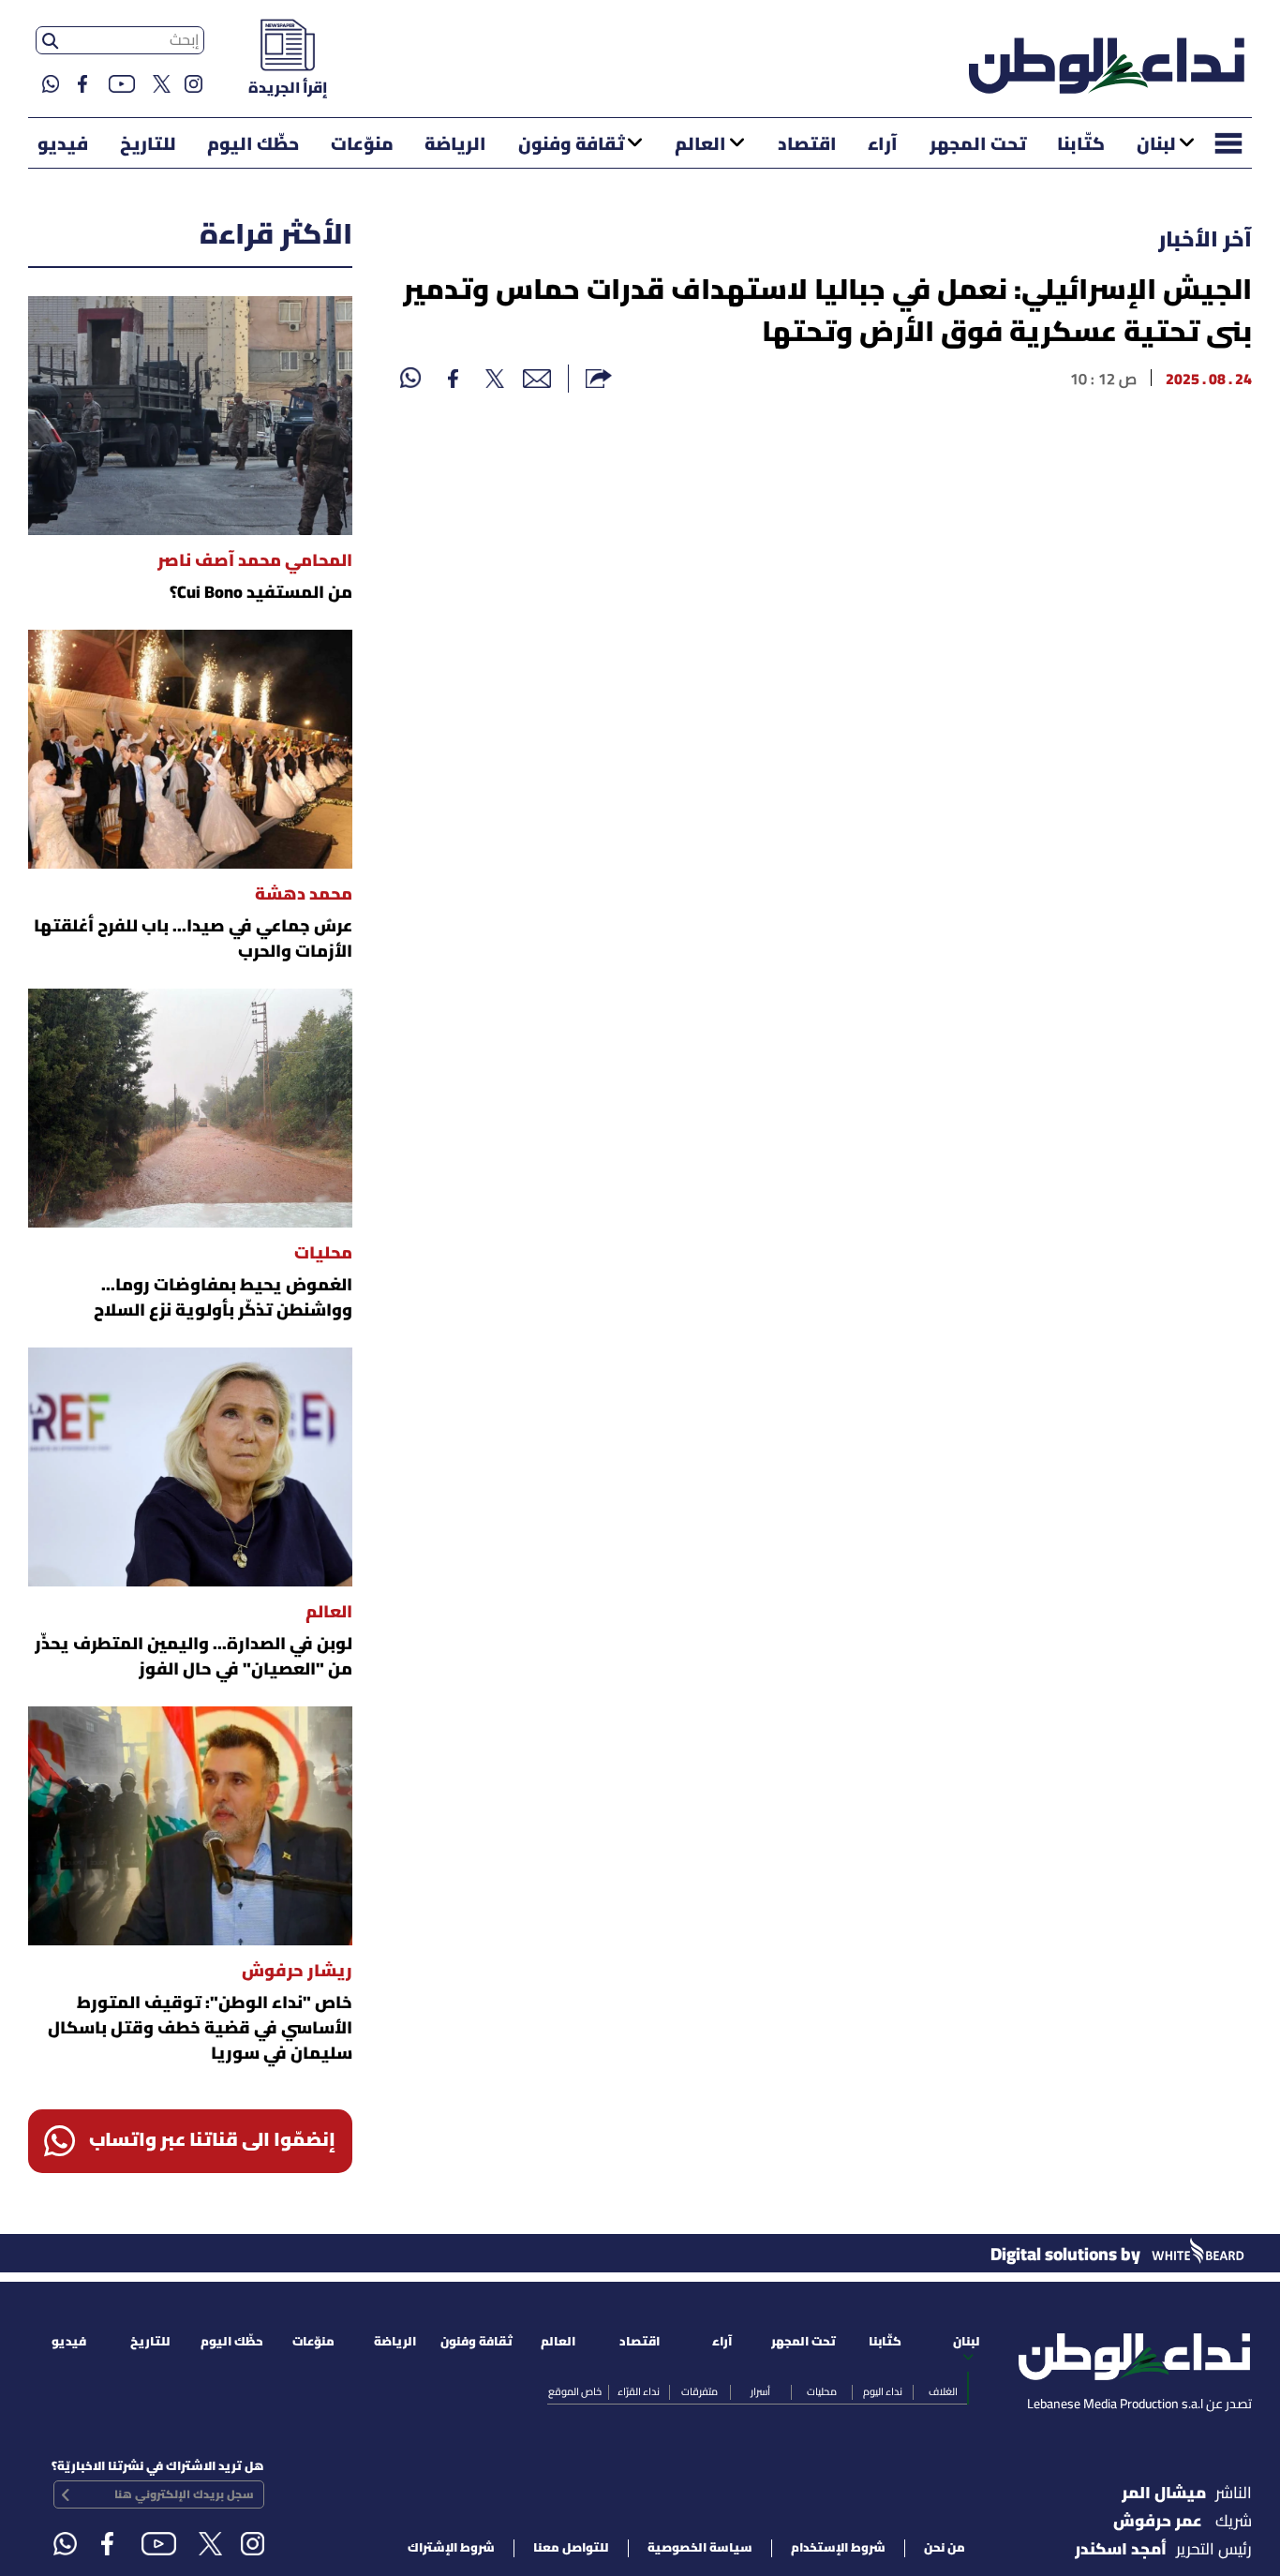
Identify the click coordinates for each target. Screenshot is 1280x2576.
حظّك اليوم (253, 145)
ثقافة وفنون (571, 145)
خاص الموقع (575, 2392)
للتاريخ (148, 145)
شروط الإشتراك (451, 2548)
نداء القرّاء (639, 2392)
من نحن (945, 2548)
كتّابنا (1081, 145)
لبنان (1156, 145)
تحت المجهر (978, 145)
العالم (700, 145)
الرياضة (455, 145)
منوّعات (362, 145)
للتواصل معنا (571, 2548)
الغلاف (943, 2392)
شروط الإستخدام (838, 2548)
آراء (883, 145)
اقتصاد (807, 145)
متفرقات (700, 2392)
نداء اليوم (883, 2392)
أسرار (760, 2392)
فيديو (63, 145)
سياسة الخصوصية (700, 2548)
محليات (822, 2392)
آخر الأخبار (1205, 241)
